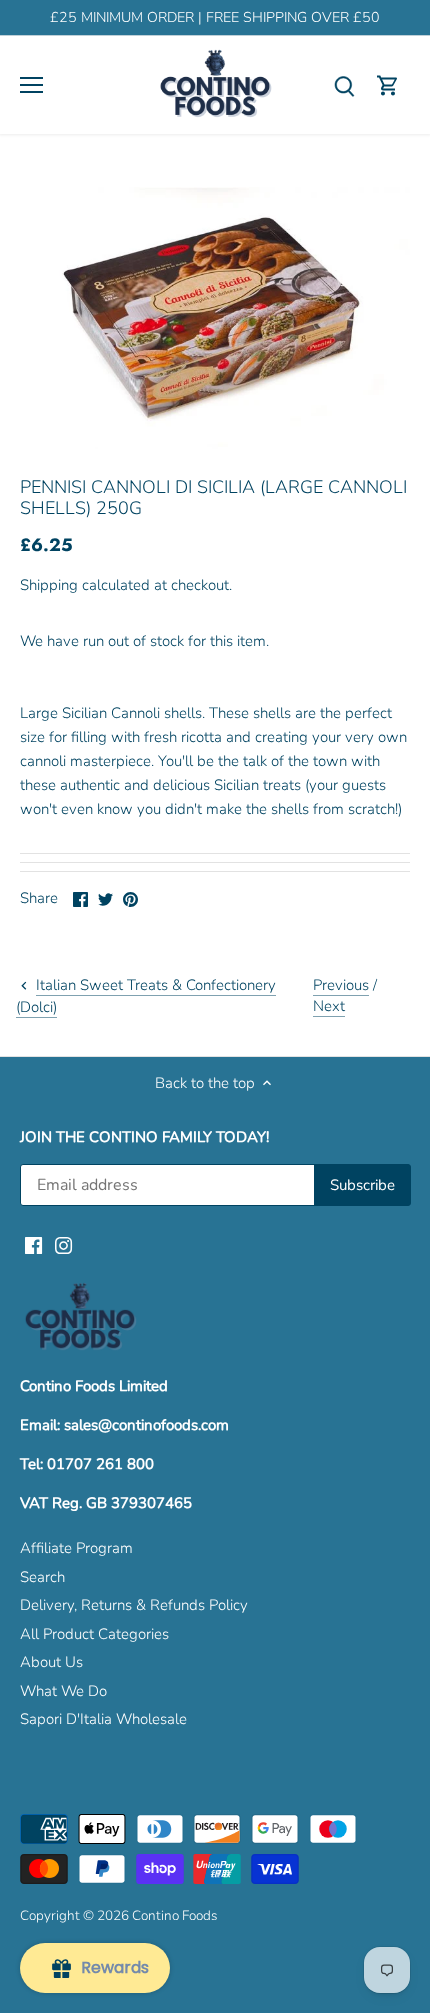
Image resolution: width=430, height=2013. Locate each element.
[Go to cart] (388, 85)
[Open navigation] (31, 85)
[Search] (344, 85)
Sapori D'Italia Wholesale (103, 1719)
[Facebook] (33, 1245)
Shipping (49, 585)
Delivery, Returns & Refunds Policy (134, 1605)
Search (42, 1577)
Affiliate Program (76, 1548)
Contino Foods (174, 1915)
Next (329, 1006)
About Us (51, 1662)
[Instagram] (63, 1245)
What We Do (63, 1691)
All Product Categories (94, 1634)
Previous (341, 985)
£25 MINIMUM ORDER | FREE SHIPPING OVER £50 (215, 17)
